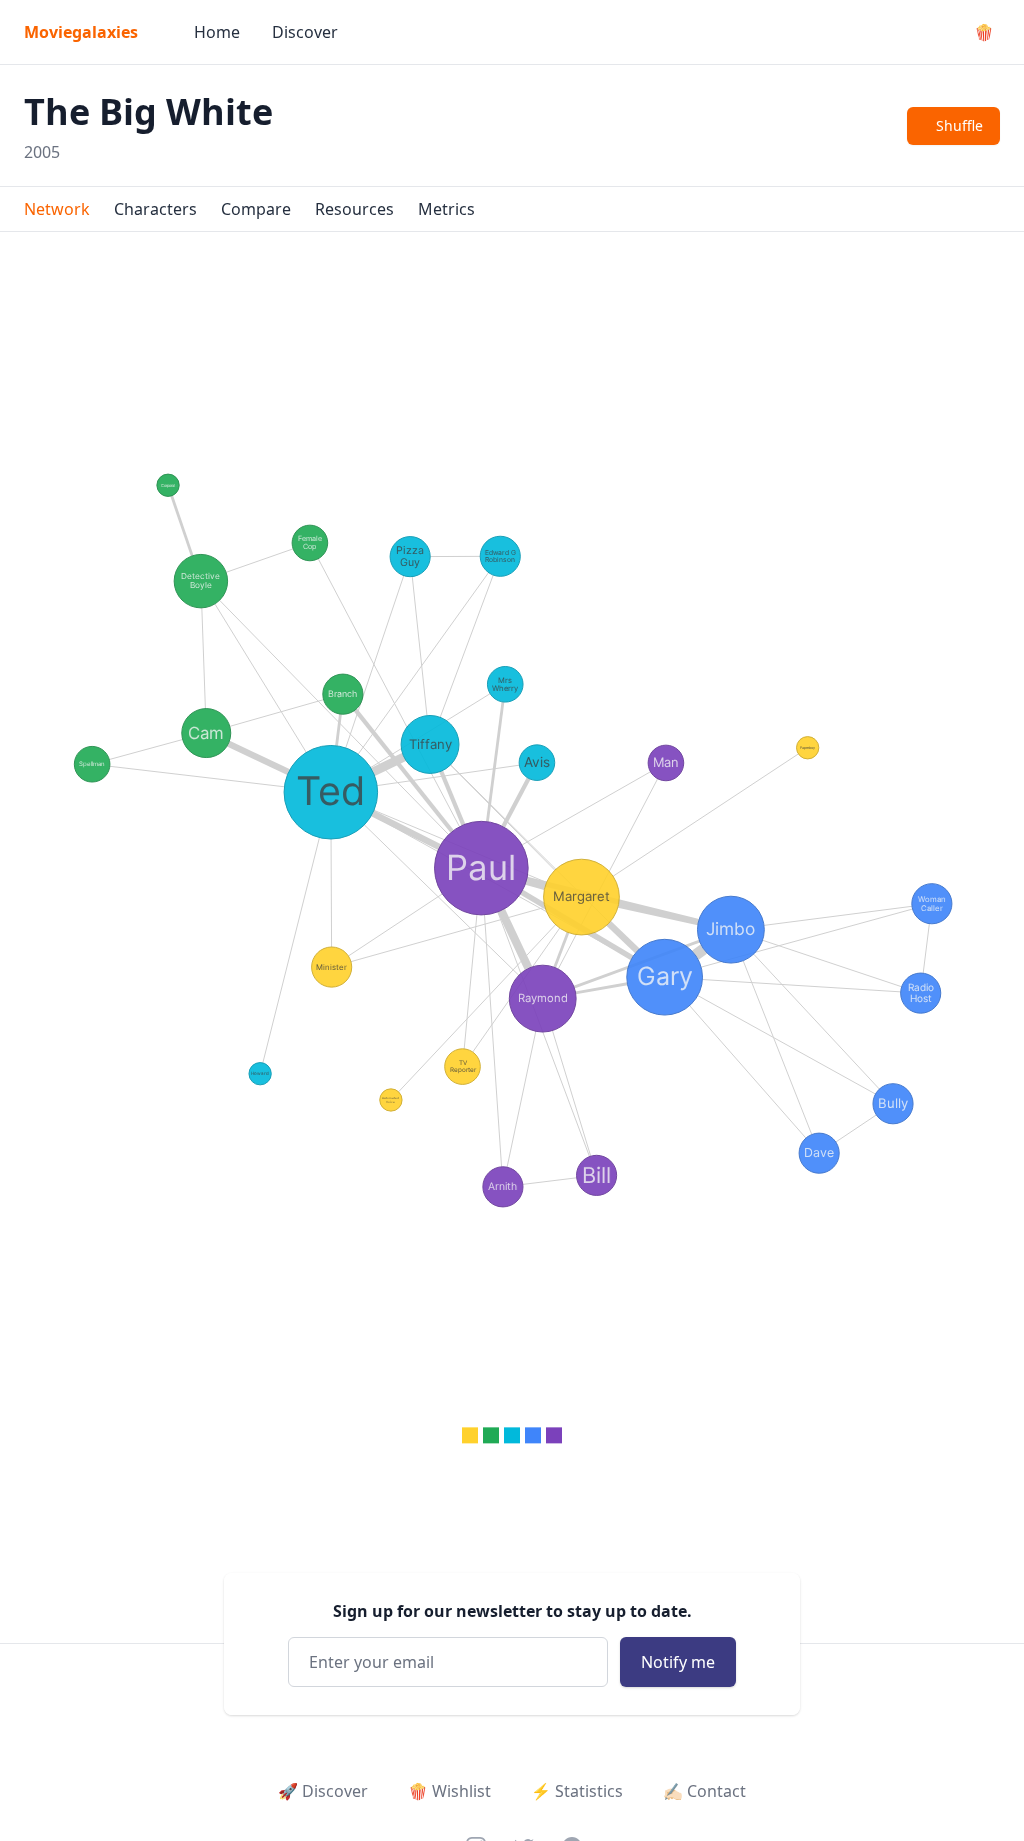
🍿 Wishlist (449, 1791)
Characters (155, 209)
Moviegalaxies (81, 32)
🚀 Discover (323, 1791)
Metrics (446, 209)
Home (217, 32)
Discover (305, 32)
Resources (354, 209)
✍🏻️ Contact (704, 1791)
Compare (256, 209)
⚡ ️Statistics (577, 1791)
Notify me (678, 1662)
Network (57, 209)
